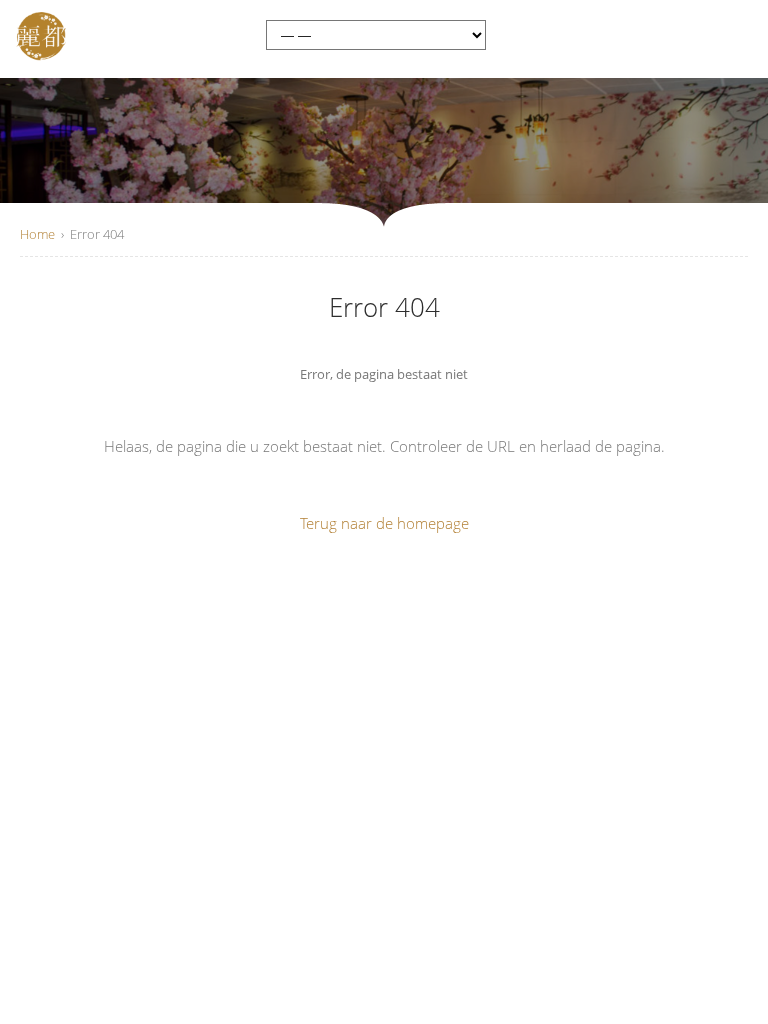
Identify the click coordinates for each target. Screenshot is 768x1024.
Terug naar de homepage (384, 523)
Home (37, 234)
